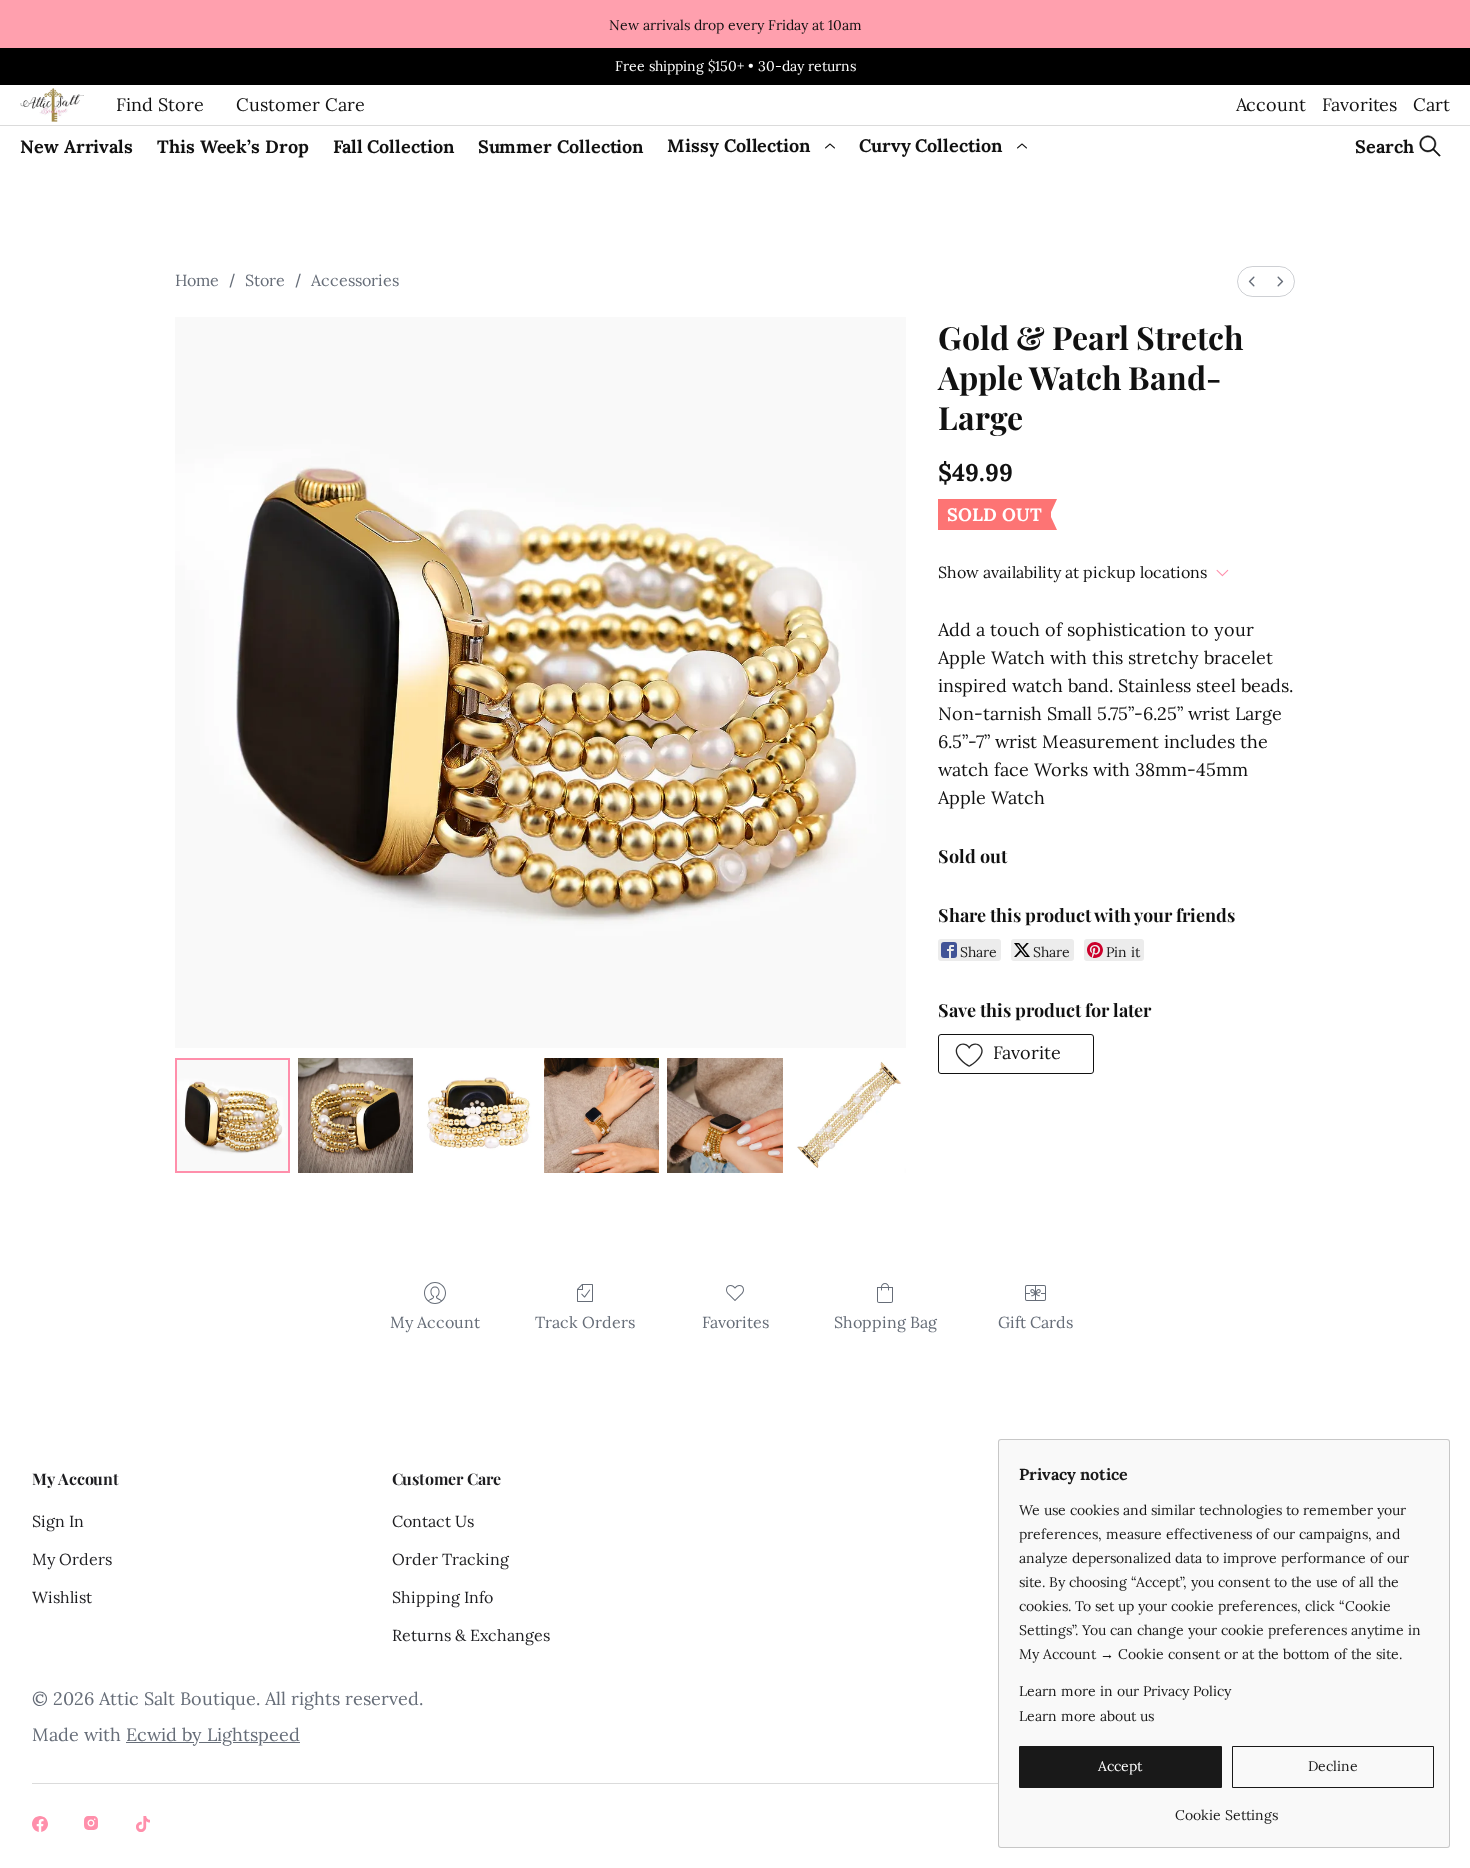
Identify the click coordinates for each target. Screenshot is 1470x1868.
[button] (1016, 1054)
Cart (1431, 104)
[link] (1226, 1807)
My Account (435, 1322)
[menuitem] (1252, 281)
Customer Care (300, 104)
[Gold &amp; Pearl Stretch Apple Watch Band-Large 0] (232, 1115)
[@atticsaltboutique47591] (146, 1826)
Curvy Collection (930, 145)
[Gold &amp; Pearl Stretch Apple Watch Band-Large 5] (848, 1115)
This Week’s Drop (233, 146)
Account (1271, 104)
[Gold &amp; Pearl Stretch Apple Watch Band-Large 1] (355, 1115)
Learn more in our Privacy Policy (1125, 1691)
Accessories (355, 280)
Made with (166, 1734)
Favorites (1359, 104)
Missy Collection (738, 145)
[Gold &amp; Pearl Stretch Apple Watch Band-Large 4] (724, 1115)
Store (265, 280)
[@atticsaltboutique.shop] (94, 1826)
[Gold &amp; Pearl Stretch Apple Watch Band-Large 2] (478, 1115)
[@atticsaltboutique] (42, 1826)
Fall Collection (393, 146)
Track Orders (585, 1322)
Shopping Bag (885, 1322)
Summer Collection (561, 146)
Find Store (160, 104)
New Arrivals (76, 146)
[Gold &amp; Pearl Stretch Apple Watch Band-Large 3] (601, 1115)
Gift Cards (1035, 1322)
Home (197, 280)
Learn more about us (1086, 1716)
